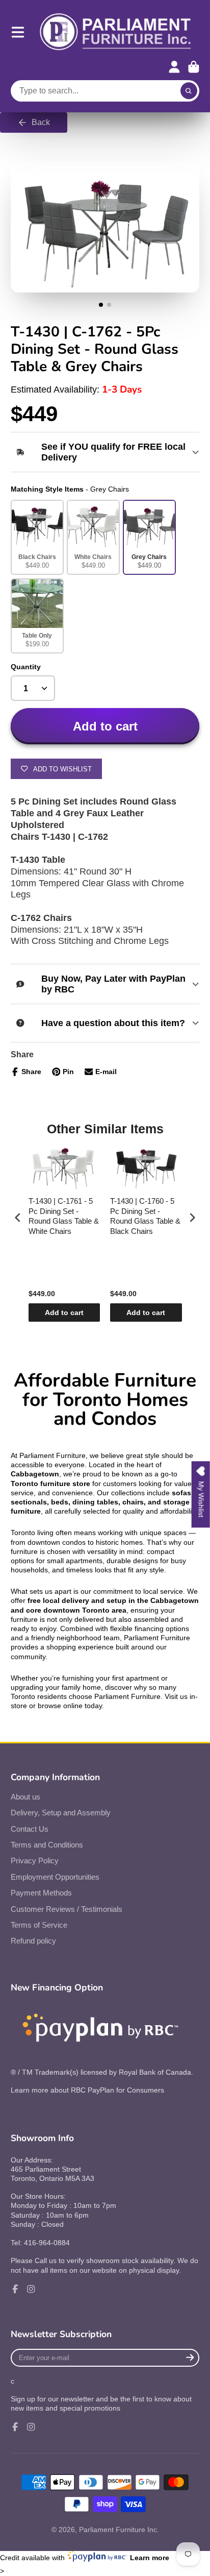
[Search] (189, 91)
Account (174, 67)
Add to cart (64, 1313)
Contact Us (30, 1829)
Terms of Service (39, 1925)
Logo (116, 32)
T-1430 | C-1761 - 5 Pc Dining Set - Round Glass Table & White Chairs (64, 1216)
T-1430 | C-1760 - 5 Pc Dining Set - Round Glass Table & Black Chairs (145, 1216)
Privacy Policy (35, 1861)
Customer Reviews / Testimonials (67, 1909)
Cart (194, 67)
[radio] (37, 537)
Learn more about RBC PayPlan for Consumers (87, 2090)
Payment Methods (41, 1893)
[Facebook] (15, 2289)
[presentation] (18, 1217)
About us (25, 1797)
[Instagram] (31, 2289)
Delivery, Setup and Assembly (61, 1813)
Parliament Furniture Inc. (119, 2530)
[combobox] (105, 91)
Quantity (26, 667)
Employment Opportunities (55, 1877)
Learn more (150, 2558)
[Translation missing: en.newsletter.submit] (190, 2358)
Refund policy (33, 1941)
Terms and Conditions (47, 1845)
